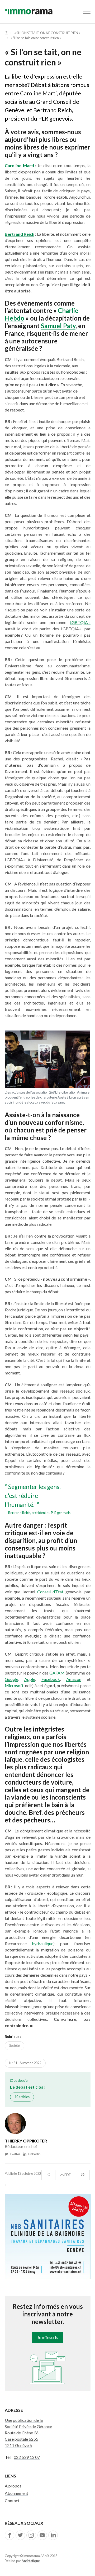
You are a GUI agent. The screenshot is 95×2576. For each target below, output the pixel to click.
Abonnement (16, 2493)
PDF (67, 2175)
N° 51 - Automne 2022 (25, 2063)
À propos (13, 2486)
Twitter (14, 2154)
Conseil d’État (50, 1592)
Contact (12, 2500)
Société (15, 2046)
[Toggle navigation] (87, 12)
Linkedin (34, 2154)
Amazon (74, 1679)
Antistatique (31, 2561)
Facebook (51, 1679)
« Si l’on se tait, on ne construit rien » (47, 33)
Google (11, 1679)
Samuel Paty (58, 326)
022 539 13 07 (27, 2457)
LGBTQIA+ (80, 622)
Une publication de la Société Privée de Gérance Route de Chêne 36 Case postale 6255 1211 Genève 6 (28, 2433)
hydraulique (43, 1943)
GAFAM (57, 1673)
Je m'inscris (47, 2337)
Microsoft (14, 1685)
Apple (30, 1679)
